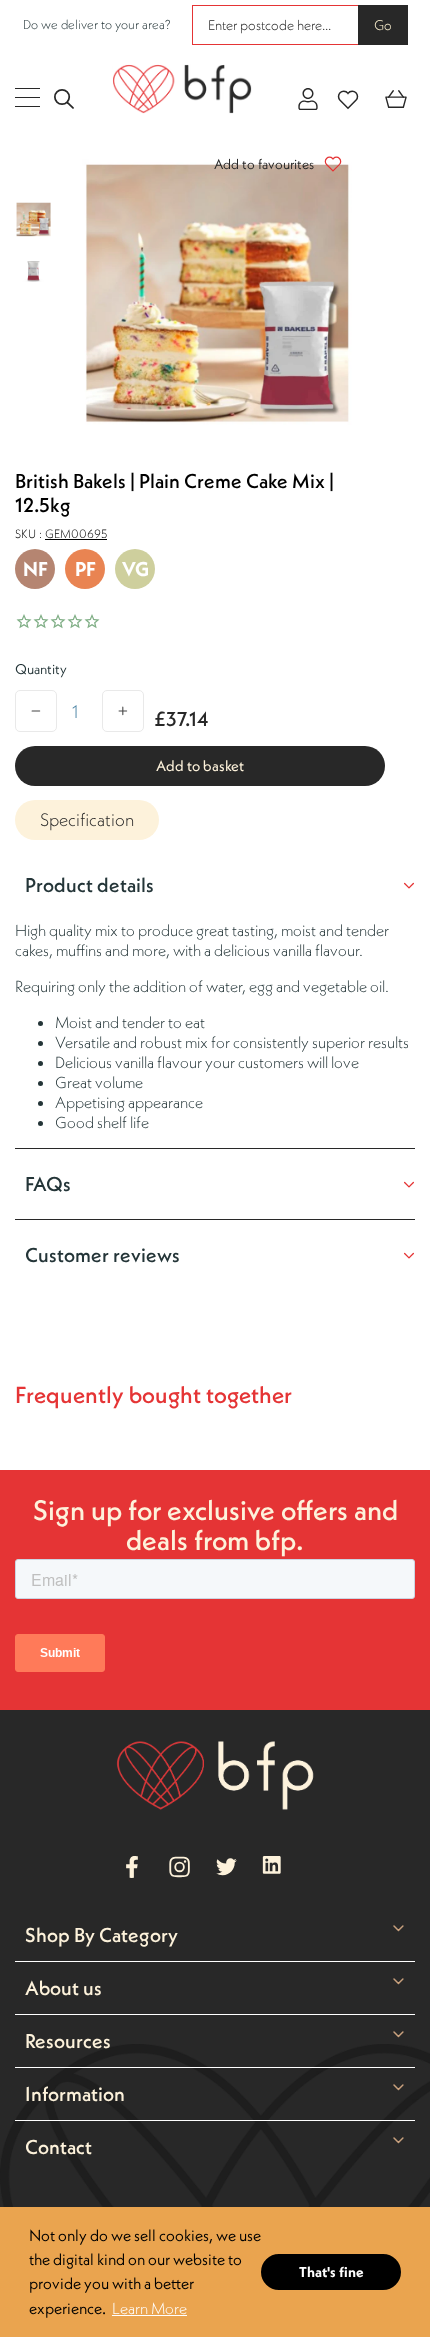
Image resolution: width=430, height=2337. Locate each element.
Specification (87, 819)
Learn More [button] (149, 2308)
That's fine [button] (331, 2272)
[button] (273, 164)
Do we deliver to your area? (97, 24)
